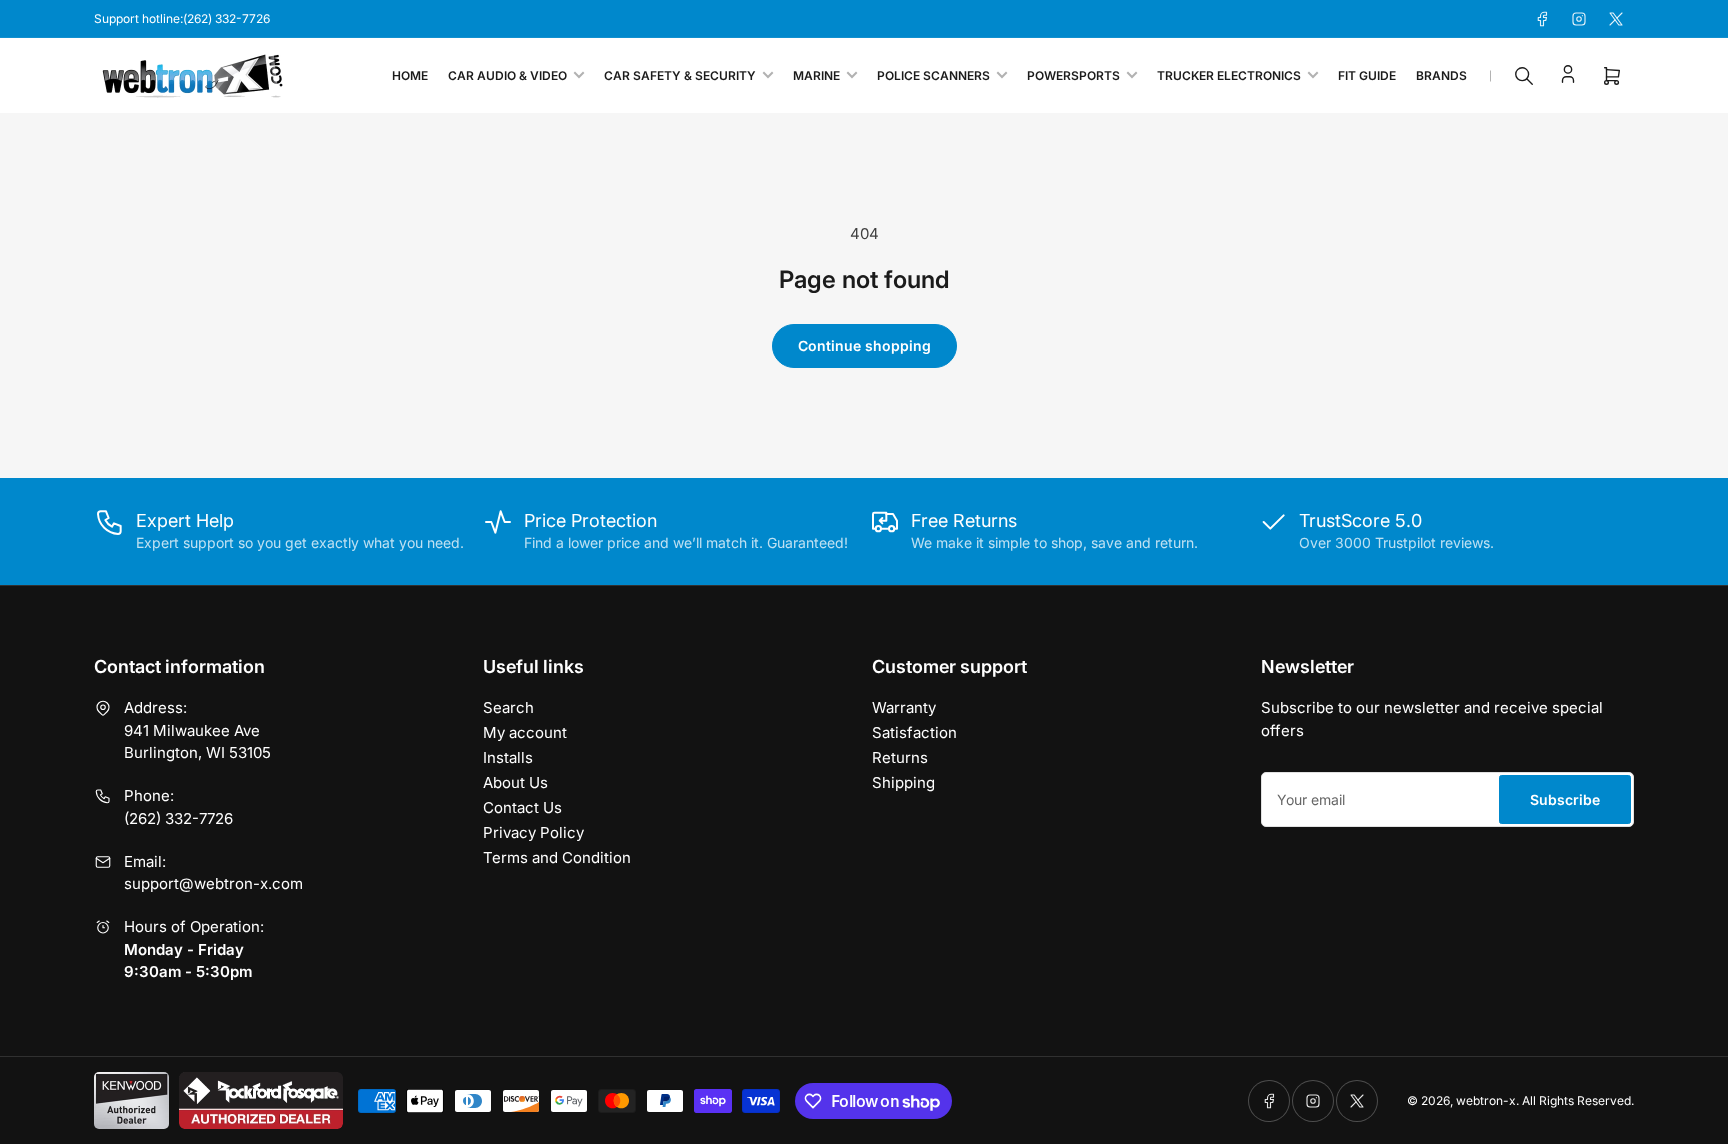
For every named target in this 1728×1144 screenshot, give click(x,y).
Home (410, 75)
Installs (508, 757)
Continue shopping (864, 345)
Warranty (904, 707)
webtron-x (1486, 1100)
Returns (900, 757)
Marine (816, 75)
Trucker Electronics (1229, 75)
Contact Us (522, 807)
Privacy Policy (533, 832)
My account (525, 732)
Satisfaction (914, 732)
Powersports (1073, 75)
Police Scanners (933, 75)
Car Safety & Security (680, 75)
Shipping (903, 782)
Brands (1441, 75)
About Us (515, 782)
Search (508, 707)
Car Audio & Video (507, 75)
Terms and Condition (557, 857)
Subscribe (1565, 799)
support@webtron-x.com (213, 883)
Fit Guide (1367, 75)
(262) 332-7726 (178, 818)
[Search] (1524, 76)
